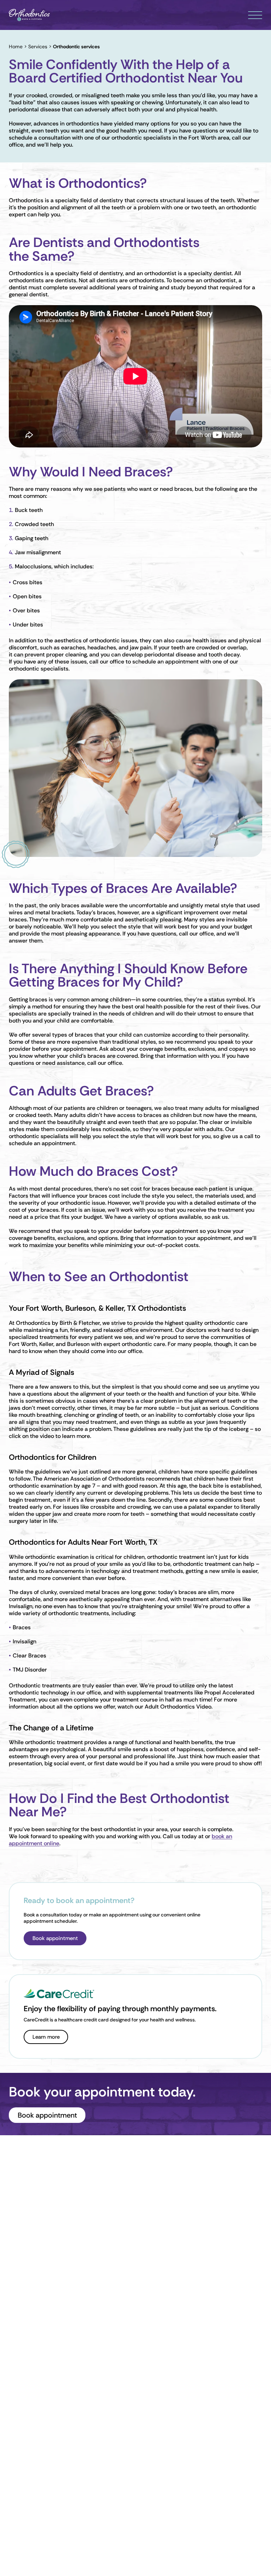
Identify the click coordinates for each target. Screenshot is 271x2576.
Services (38, 47)
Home (16, 47)
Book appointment (55, 1938)
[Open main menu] (255, 15)
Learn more (46, 2037)
